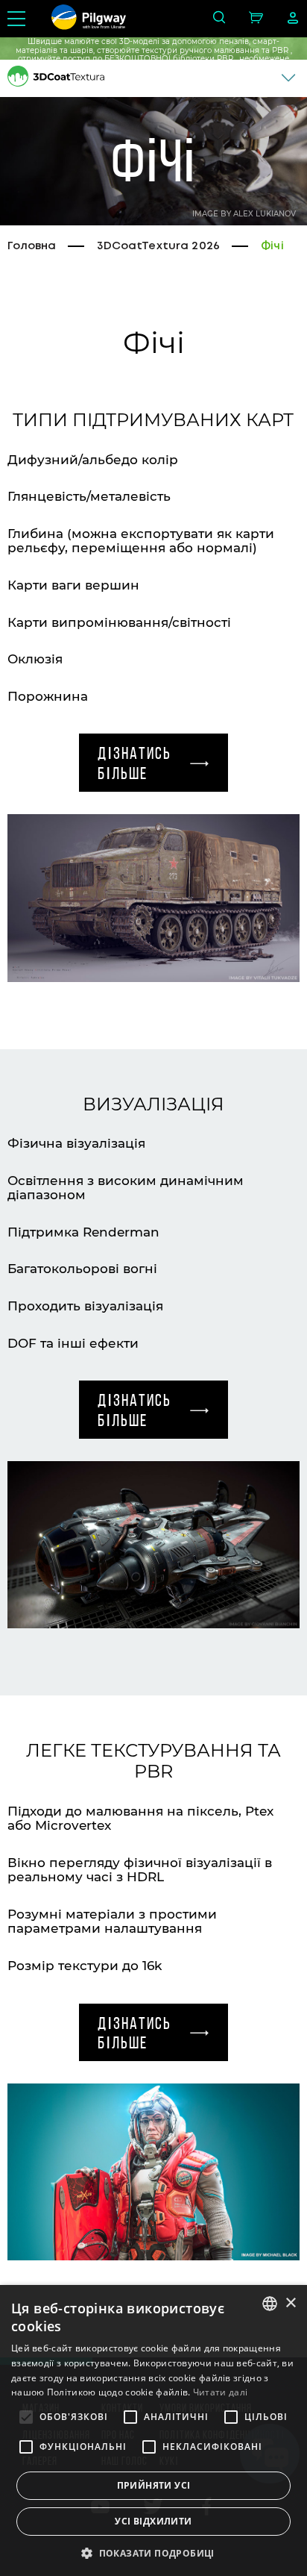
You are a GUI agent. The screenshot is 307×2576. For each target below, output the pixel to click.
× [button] (290, 2303)
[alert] (153, 2430)
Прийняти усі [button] (154, 2485)
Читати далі (220, 2392)
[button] (153, 2552)
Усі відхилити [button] (153, 2521)
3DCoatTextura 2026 (158, 246)
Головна (32, 246)
